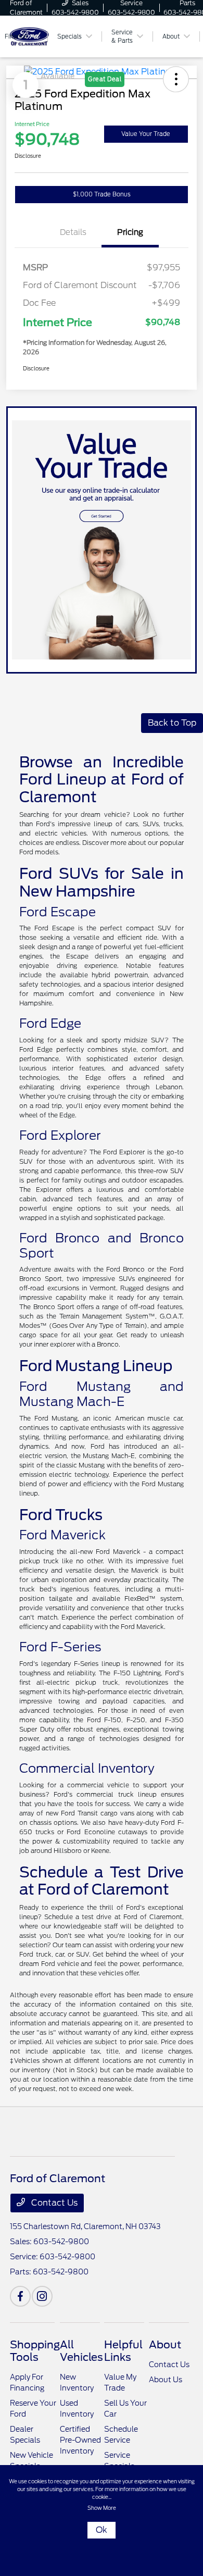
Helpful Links (123, 2351)
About (165, 2345)
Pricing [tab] (130, 232)
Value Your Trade (146, 134)
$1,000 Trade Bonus (102, 194)
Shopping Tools (35, 2351)
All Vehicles (81, 2351)
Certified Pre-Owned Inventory (80, 2440)
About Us (166, 2380)
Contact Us (53, 2203)
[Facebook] (20, 2296)
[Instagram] (42, 2296)
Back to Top (172, 723)
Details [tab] (73, 232)
